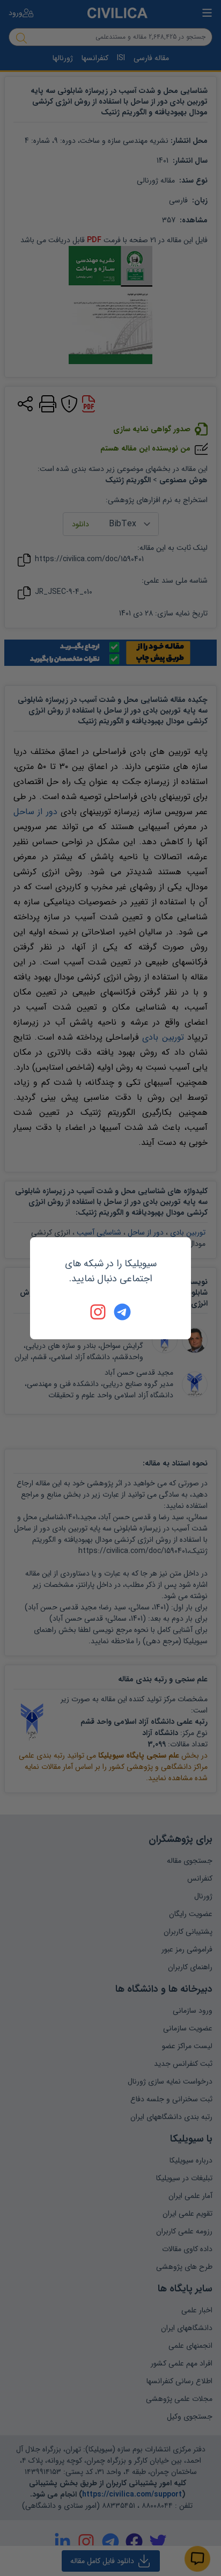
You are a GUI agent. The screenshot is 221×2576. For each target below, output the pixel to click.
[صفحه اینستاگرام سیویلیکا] (99, 1312)
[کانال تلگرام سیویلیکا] (122, 1312)
